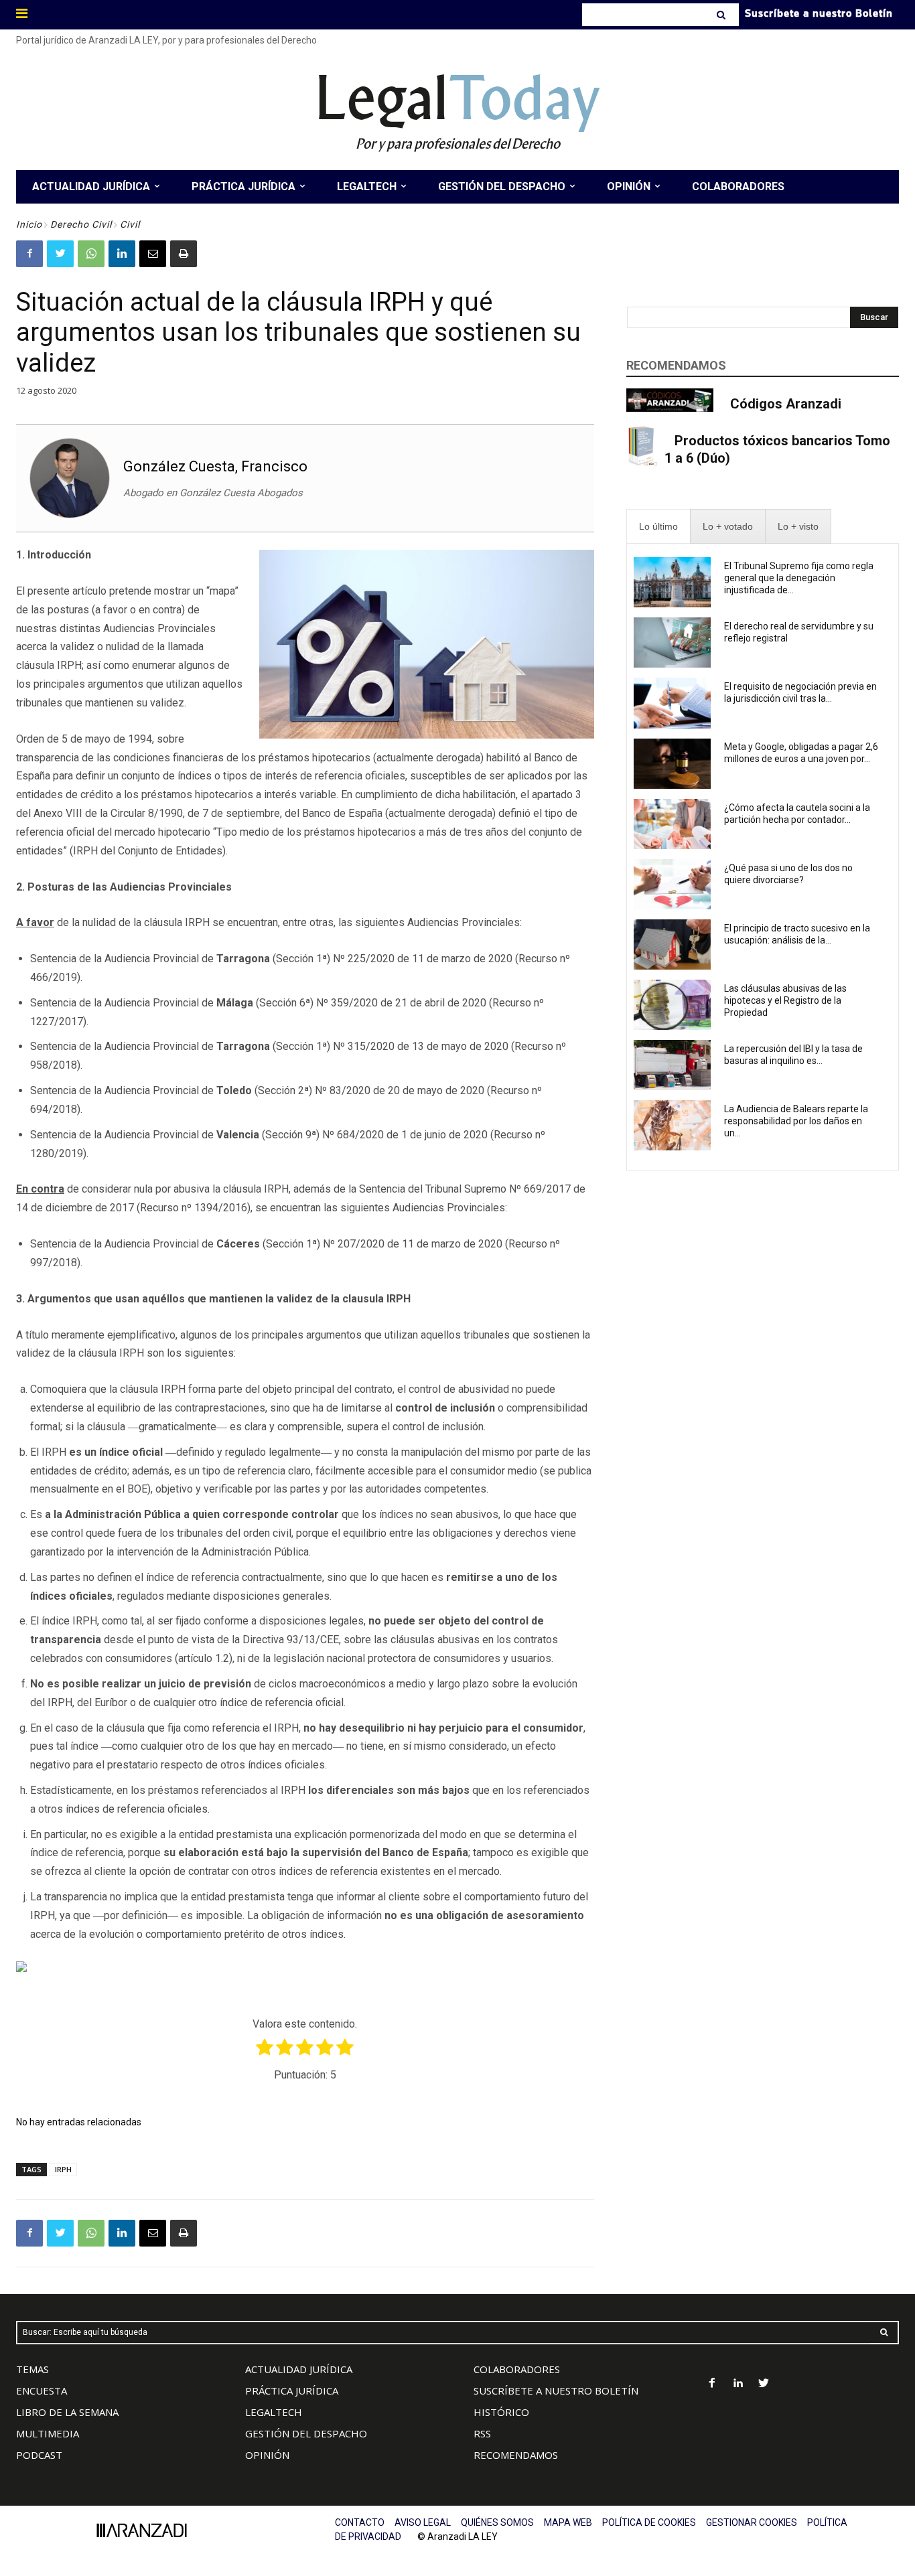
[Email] (153, 254)
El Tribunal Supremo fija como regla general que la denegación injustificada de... (799, 578)
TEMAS (32, 2369)
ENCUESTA (42, 2391)
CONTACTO (360, 2522)
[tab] (658, 527)
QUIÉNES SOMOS (497, 2522)
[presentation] (658, 527)
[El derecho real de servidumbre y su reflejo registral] (673, 642)
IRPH (63, 2169)
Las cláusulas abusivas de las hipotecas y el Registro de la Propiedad (785, 1000)
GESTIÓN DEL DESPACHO (306, 2433)
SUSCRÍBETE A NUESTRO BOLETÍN (556, 2391)
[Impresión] (184, 254)
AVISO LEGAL (423, 2522)
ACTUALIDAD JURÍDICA (299, 2369)
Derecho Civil (81, 224)
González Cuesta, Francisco (215, 466)
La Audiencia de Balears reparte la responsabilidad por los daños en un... (796, 1121)
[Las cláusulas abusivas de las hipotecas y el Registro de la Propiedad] (673, 1005)
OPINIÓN (267, 2455)
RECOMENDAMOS (516, 2455)
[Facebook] (29, 254)
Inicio (29, 224)
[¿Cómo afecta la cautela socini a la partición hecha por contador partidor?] (673, 824)
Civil (130, 224)
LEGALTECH (274, 2412)
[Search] (722, 15)
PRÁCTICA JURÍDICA (292, 2391)
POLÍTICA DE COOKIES (649, 2522)
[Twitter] (60, 254)
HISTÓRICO (501, 2412)
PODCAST (39, 2455)
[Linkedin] (122, 254)
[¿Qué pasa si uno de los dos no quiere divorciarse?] (673, 884)
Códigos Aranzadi (786, 404)
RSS (482, 2433)
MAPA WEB (568, 2522)
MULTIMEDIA (48, 2433)
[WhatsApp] (91, 254)
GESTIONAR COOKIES (752, 2522)
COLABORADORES (517, 2369)
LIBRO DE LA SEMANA (67, 2412)
